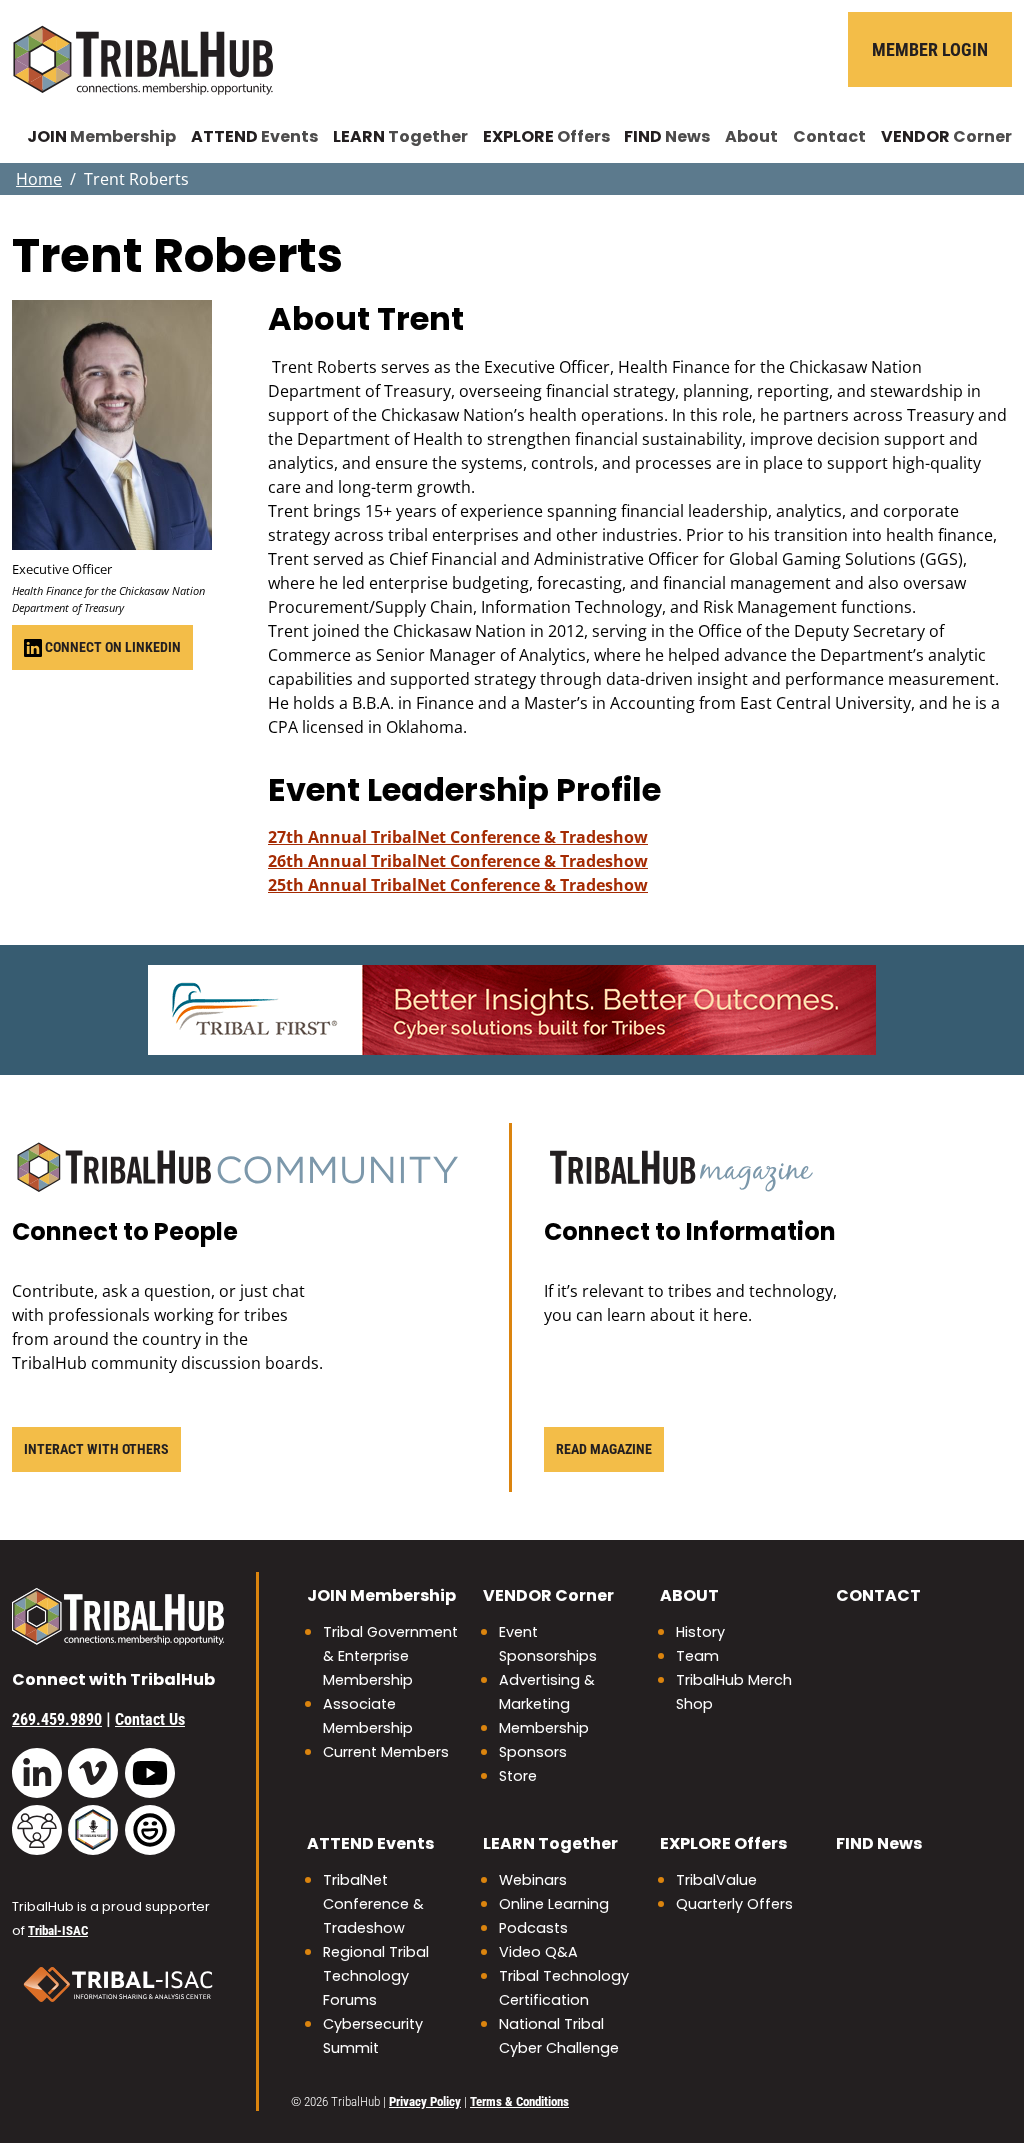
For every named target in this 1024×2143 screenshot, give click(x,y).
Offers (546, 136)
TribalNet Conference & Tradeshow (373, 1904)
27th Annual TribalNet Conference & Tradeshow (458, 837)
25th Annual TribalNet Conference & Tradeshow (458, 885)
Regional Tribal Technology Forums (376, 1976)
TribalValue (716, 1880)
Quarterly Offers (734, 1904)
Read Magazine (604, 1449)
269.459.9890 (57, 1719)
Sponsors (533, 1752)
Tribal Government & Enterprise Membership (390, 1656)
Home (39, 179)
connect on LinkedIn (111, 647)
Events (254, 136)
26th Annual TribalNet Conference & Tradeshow (458, 861)
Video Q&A (538, 1952)
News (667, 136)
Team (697, 1656)
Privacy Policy (425, 2101)
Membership (101, 136)
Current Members (386, 1752)
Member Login (930, 49)
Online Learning (554, 1904)
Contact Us (150, 1719)
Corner (946, 136)
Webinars (533, 1880)
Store (518, 1776)
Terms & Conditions (519, 2101)
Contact (829, 136)
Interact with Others (96, 1449)
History (700, 1632)
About (751, 136)
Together (400, 136)
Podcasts (533, 1928)
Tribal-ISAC (58, 1930)
